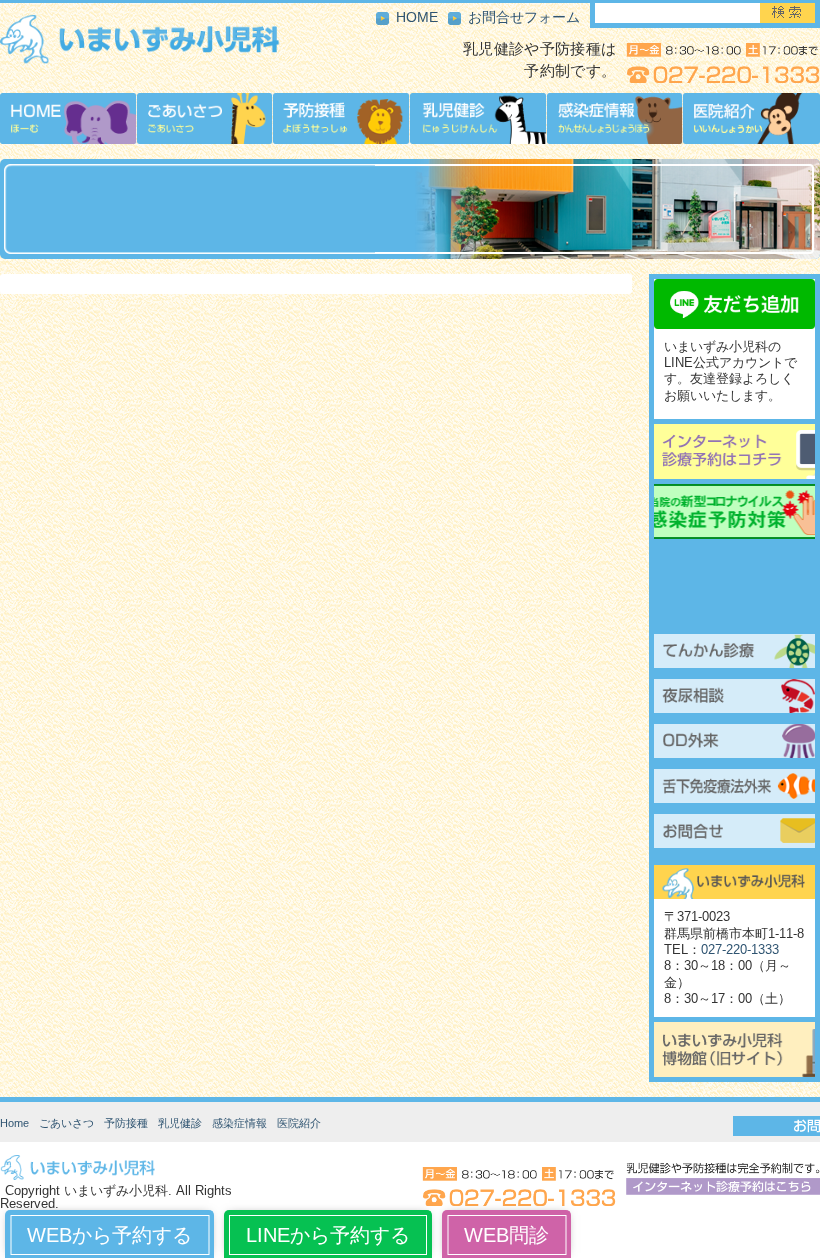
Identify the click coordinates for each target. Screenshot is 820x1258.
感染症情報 (239, 1123)
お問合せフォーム (524, 17)
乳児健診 (180, 1123)
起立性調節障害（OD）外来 (734, 744)
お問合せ (734, 834)
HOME (417, 17)
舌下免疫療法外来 (734, 789)
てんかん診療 (734, 654)
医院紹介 (299, 1123)
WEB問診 (506, 1235)
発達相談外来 (734, 564)
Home (14, 1123)
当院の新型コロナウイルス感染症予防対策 (734, 511)
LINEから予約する (328, 1235)
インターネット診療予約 (734, 451)
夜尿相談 (734, 699)
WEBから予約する (109, 1235)
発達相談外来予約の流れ (734, 609)
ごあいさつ (66, 1123)
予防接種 (126, 1123)
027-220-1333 (740, 950)
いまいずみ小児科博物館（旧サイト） (734, 1049)
